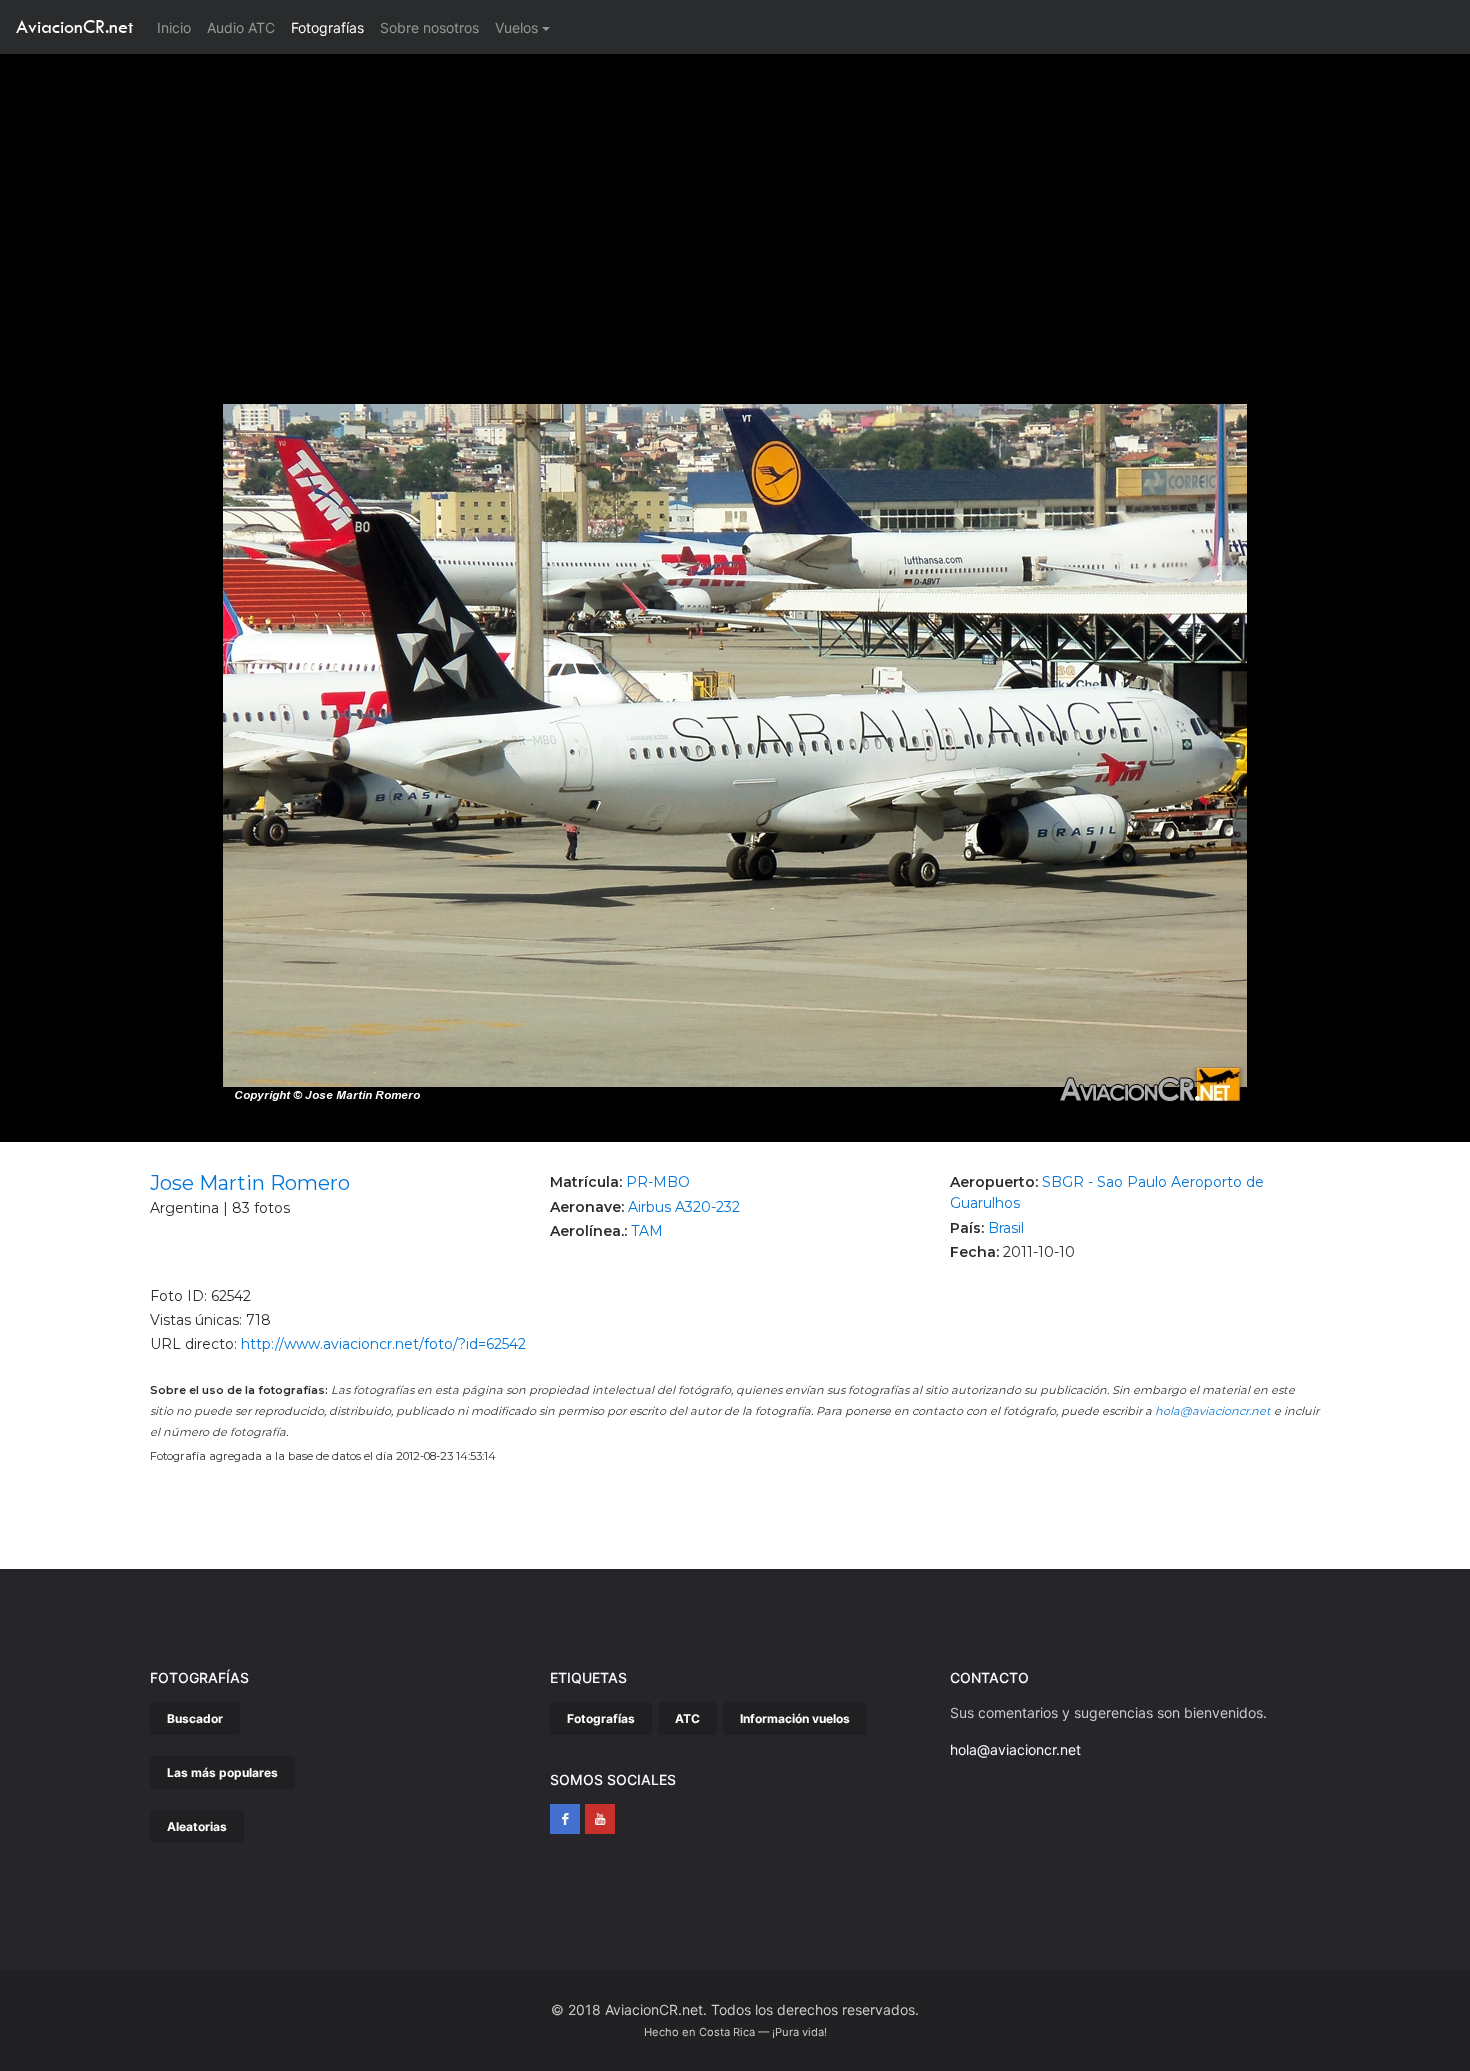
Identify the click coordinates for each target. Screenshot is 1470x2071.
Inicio (178, 27)
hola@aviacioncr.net (1213, 1411)
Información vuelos (795, 1718)
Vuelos (516, 27)
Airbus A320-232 (684, 1207)
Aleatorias (197, 1826)
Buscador (195, 1718)
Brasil (1006, 1228)
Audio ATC (241, 27)
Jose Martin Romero (250, 1183)
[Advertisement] (735, 204)
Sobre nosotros (429, 27)
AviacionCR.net (74, 26)
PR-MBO (658, 1182)
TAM (647, 1231)
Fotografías (327, 27)
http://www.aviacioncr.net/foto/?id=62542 (383, 1344)
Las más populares (222, 1772)
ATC (687, 1718)
